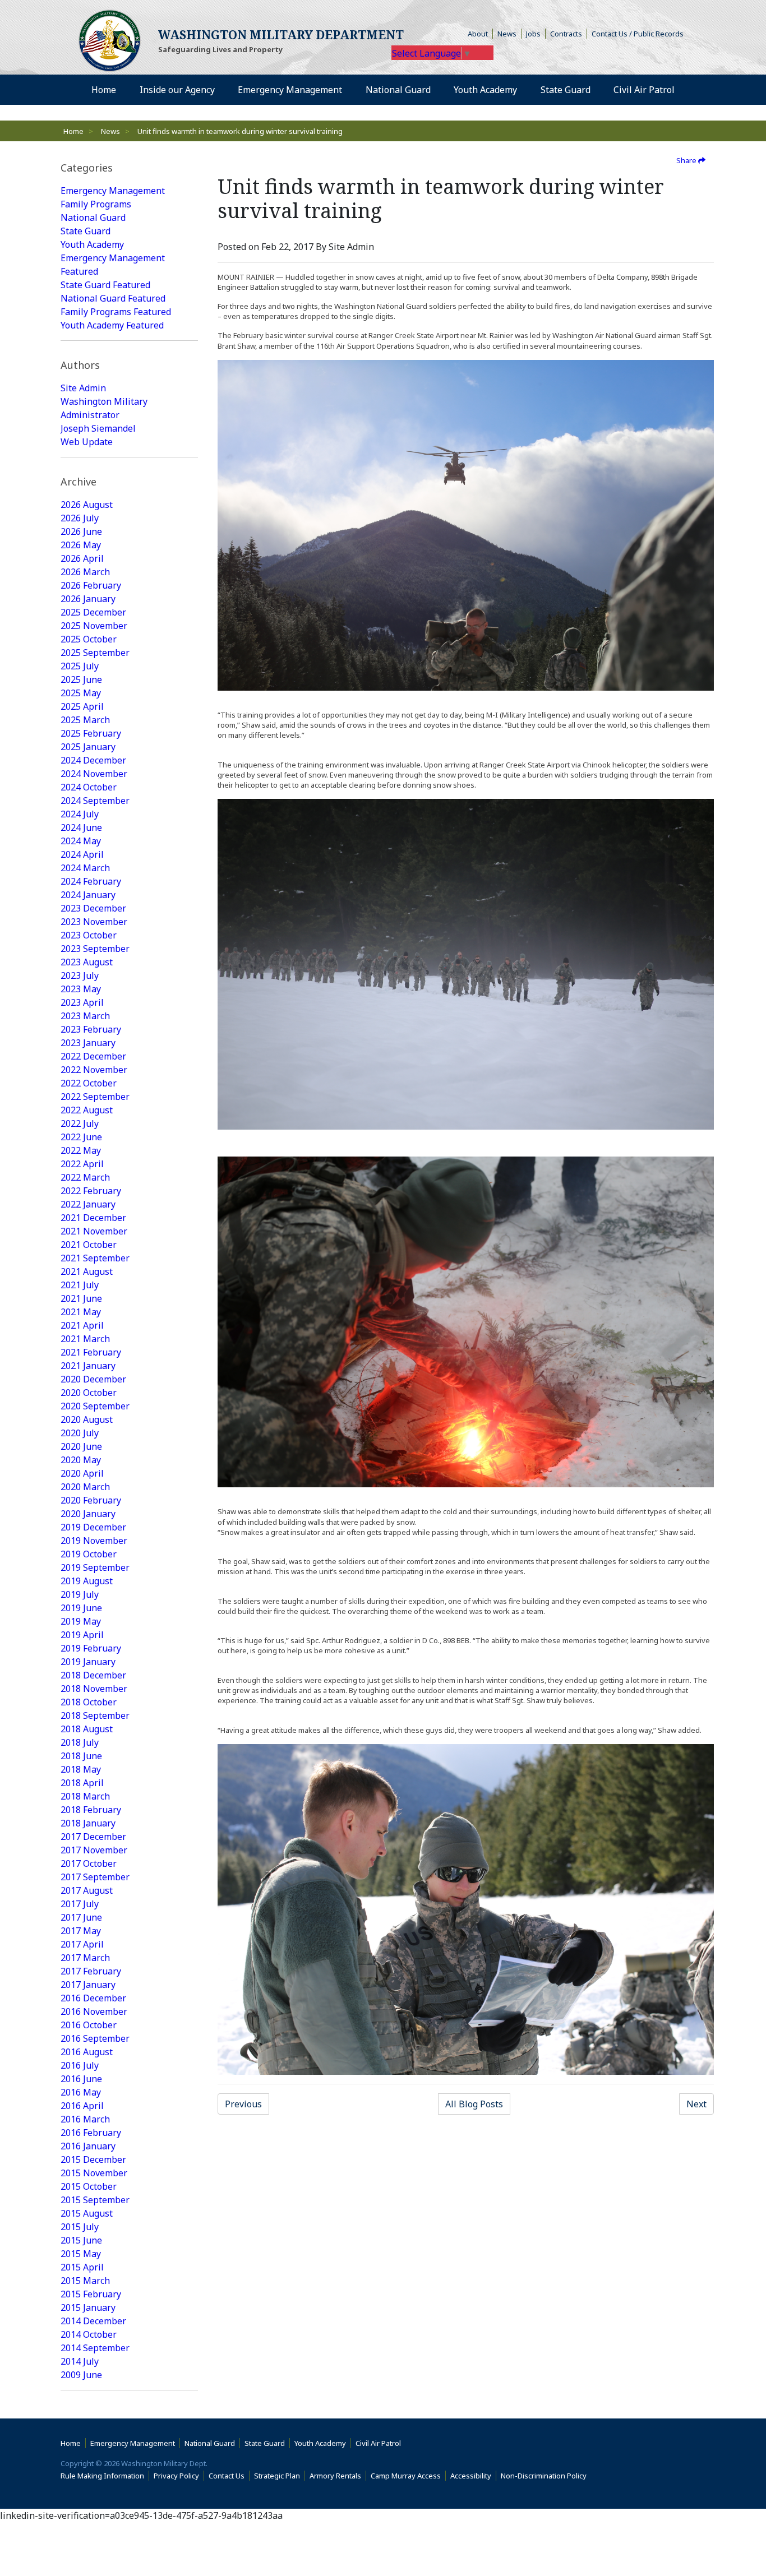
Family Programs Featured (116, 312)
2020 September (95, 1406)
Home (73, 131)
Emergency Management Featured (113, 265)
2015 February (91, 2294)
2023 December (93, 908)
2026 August (87, 505)
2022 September (95, 1097)
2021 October (89, 1245)
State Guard (86, 231)
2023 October (89, 935)
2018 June (81, 1756)
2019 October (89, 1554)
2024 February (91, 881)
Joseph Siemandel (98, 428)
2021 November (94, 1231)
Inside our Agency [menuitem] (177, 90)
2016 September (95, 2038)
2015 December (93, 2159)
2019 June (81, 1608)
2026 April (82, 558)
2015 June (81, 2240)
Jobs (533, 34)
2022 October (89, 1083)
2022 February (91, 1191)
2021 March (85, 1339)
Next (696, 2104)
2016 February (91, 2133)
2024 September (95, 801)
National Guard (93, 218)
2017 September (95, 1877)
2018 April (82, 1783)
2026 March (85, 572)
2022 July (80, 1123)
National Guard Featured (113, 298)
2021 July (80, 1285)
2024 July (80, 814)
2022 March (85, 1177)
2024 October (89, 787)
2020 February (91, 1500)
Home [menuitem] (104, 90)
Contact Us (227, 2476)
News (507, 34)
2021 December (93, 1218)
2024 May (81, 841)
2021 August (87, 1271)
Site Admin (83, 388)
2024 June (81, 827)
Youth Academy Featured (112, 325)
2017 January (88, 1985)
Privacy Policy (176, 2476)
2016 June (81, 2079)
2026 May (81, 545)
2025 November (94, 626)
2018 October (89, 1702)
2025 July (80, 666)
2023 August (87, 962)
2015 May (81, 2254)
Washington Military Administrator (104, 408)
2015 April (82, 2267)
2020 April (82, 1473)
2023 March (85, 1016)
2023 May (81, 989)
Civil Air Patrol (380, 2443)
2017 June (81, 1917)
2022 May (81, 1150)
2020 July (80, 1433)
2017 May (81, 1931)
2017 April (82, 1944)
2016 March (85, 2119)
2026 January (88, 599)
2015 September (95, 2200)
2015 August (87, 2213)
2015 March (85, 2281)
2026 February (91, 585)
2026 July (80, 518)
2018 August (87, 1729)
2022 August (87, 1110)
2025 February (91, 733)
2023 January (88, 1043)
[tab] (129, 168)
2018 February (91, 1810)
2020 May (81, 1460)
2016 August (87, 2052)
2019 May (81, 1621)
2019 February (91, 1648)
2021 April (82, 1325)
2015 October (89, 2186)
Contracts (566, 34)
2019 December (93, 1527)
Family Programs (96, 204)
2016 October (89, 2025)
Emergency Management (113, 191)
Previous (243, 2104)
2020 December (93, 1379)
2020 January (88, 1514)
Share (687, 160)
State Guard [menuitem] (566, 90)
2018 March (85, 1796)
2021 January (88, 1366)
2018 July (80, 1742)
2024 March (85, 868)
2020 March (85, 1487)
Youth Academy (92, 244)
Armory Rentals (335, 2476)
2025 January (88, 747)
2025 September (95, 653)
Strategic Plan (277, 2476)
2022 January (88, 1204)
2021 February (91, 1352)
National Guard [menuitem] (398, 90)
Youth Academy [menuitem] (485, 90)
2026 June (81, 531)
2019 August (87, 1581)
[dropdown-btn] (221, 90)
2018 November (94, 1689)
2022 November (94, 1070)
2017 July (80, 1904)
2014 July (80, 2361)
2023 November (94, 922)
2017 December (93, 1837)
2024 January (88, 895)
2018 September (95, 1715)
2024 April (82, 854)
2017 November (94, 1850)
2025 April (82, 706)
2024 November (94, 774)
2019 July (80, 1594)
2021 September (95, 1258)
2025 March (85, 720)
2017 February (91, 1971)
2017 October (89, 1863)
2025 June (81, 679)
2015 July (80, 2227)
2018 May (81, 1769)
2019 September (95, 1567)
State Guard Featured (105, 285)
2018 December (93, 1675)
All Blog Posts (474, 2104)
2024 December (93, 760)
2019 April (82, 1635)
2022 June (81, 1137)
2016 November (94, 2011)
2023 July (80, 975)
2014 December (93, 2321)
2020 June (81, 1446)
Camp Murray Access (408, 2476)
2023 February (91, 1029)
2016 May (81, 2092)
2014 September (95, 2348)
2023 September (95, 949)
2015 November (94, 2173)
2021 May (81, 1312)
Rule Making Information (102, 2476)
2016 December (93, 1998)
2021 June (81, 1298)
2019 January (88, 1662)
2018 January (88, 1823)
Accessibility (473, 2476)
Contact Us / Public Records (638, 34)
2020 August (87, 1419)
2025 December (93, 612)
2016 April (82, 2106)
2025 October (89, 639)
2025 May (81, 693)
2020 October (89, 1393)
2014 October (89, 2334)
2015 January (88, 2307)
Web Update (87, 442)
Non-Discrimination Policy (546, 2476)
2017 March (85, 1958)
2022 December (93, 1056)
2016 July (80, 2065)
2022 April (82, 1164)
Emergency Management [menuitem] (290, 90)
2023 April (82, 1002)
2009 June (81, 2375)
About (480, 34)
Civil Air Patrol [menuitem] (648, 89)
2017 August (87, 1890)
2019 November (94, 1541)
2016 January (88, 2146)
